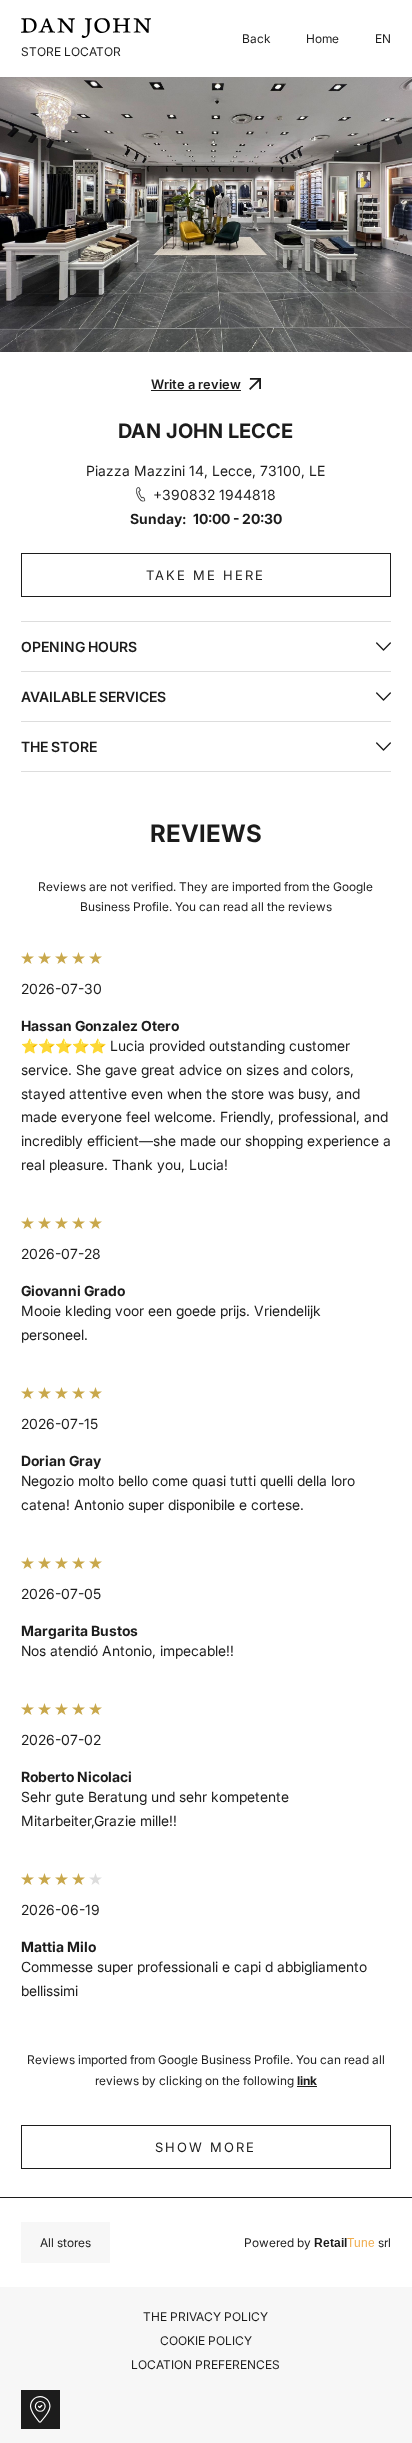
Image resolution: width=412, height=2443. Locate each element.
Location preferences (205, 2365)
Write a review (196, 384)
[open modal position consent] (40, 2409)
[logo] (86, 28)
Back (256, 38)
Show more (205, 2147)
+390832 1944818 (214, 494)
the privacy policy (205, 2316)
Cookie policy (206, 2340)
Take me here (205, 575)
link (307, 2080)
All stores (65, 2242)
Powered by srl (317, 2243)
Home (322, 38)
